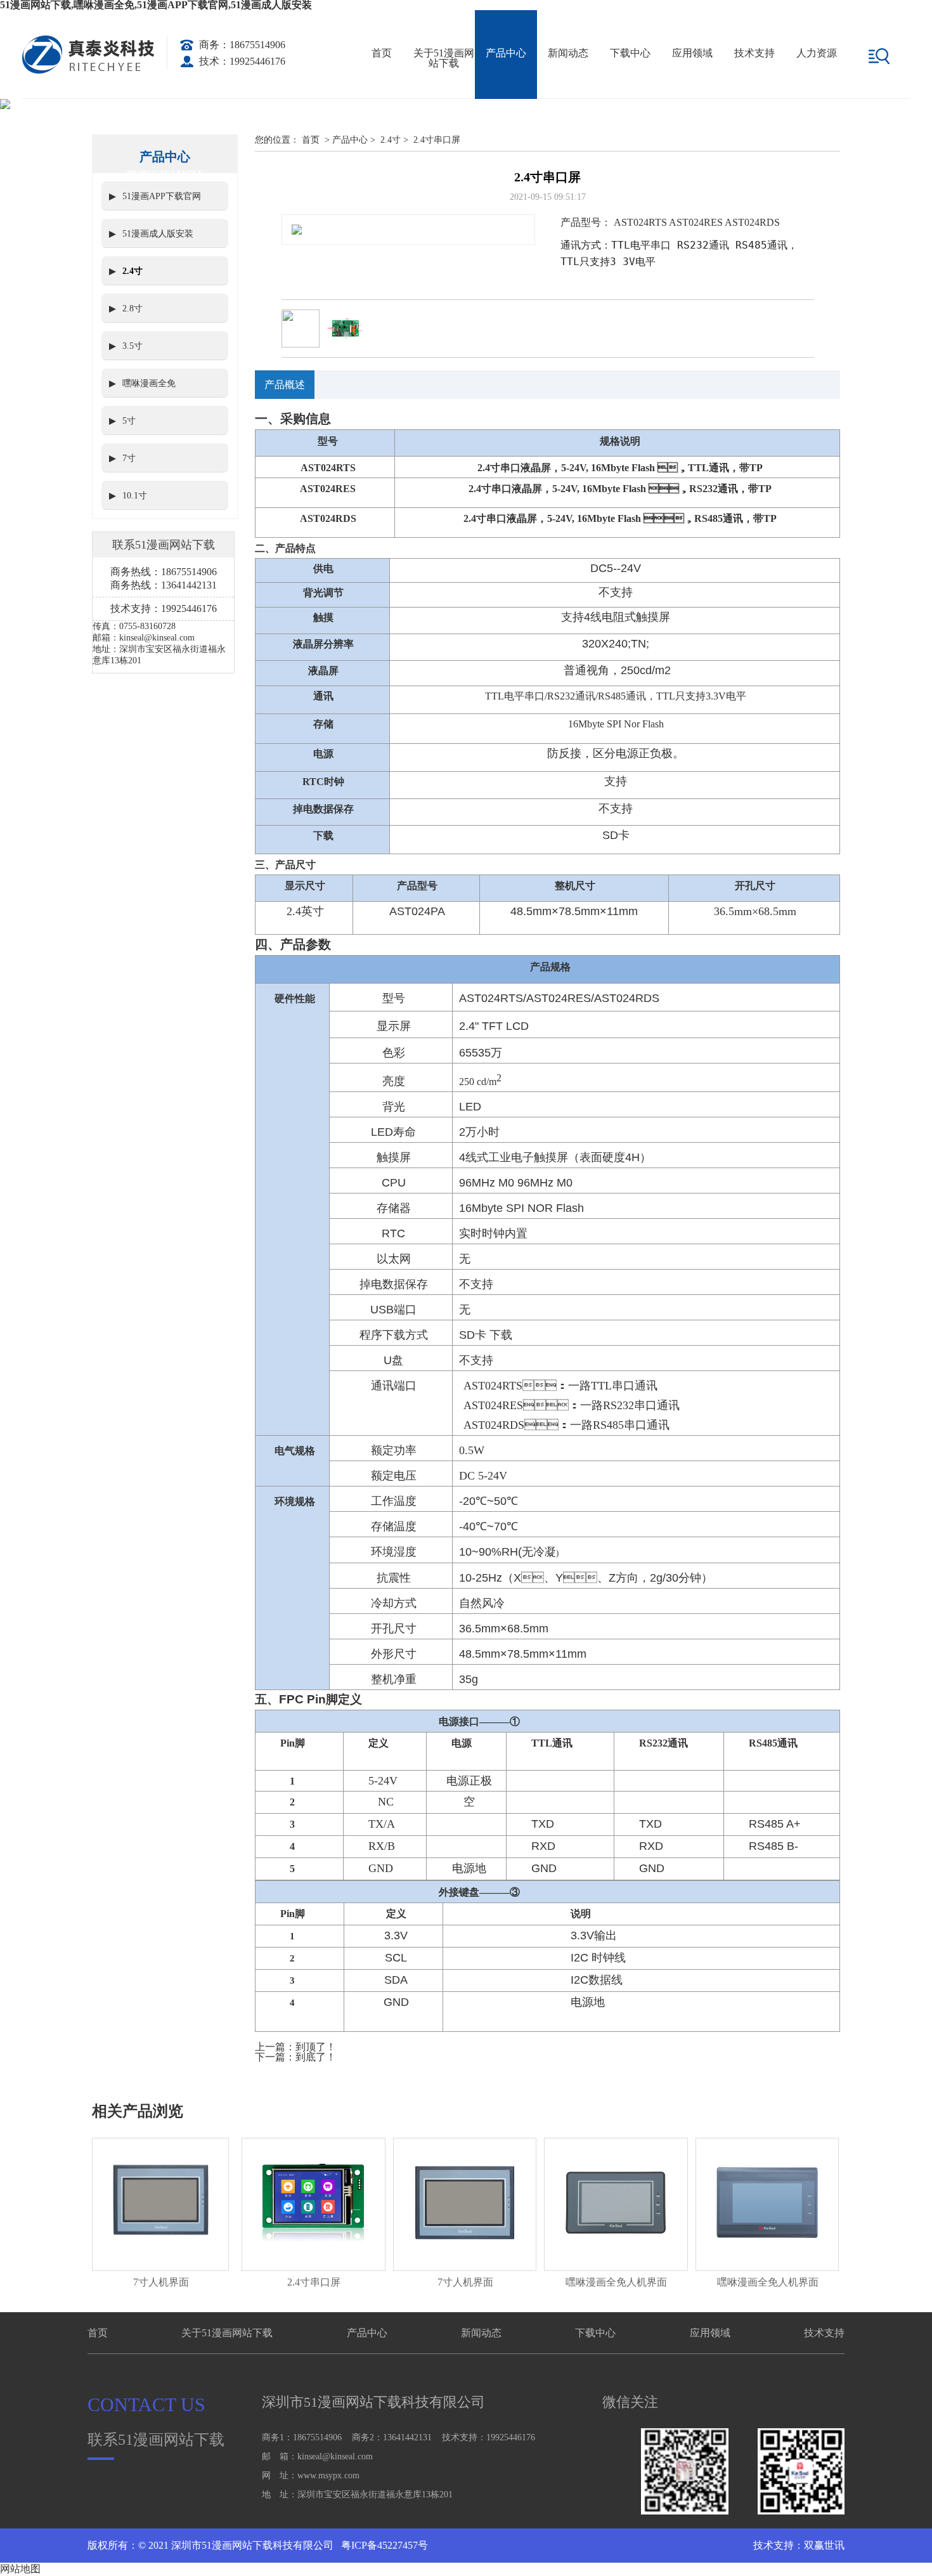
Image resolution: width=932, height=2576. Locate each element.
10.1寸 (135, 496)
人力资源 (817, 53)
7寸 (129, 458)
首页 (382, 53)
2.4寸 (133, 271)
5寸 (129, 421)
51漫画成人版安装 (158, 234)
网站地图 (20, 2569)
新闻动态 (568, 53)
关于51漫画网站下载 (444, 58)
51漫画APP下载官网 (162, 196)
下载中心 (630, 53)
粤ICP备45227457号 (383, 2545)
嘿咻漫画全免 (149, 383)
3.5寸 (133, 346)
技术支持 (754, 53)
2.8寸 (133, 309)
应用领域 (692, 53)
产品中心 (506, 53)
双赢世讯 (824, 2545)
